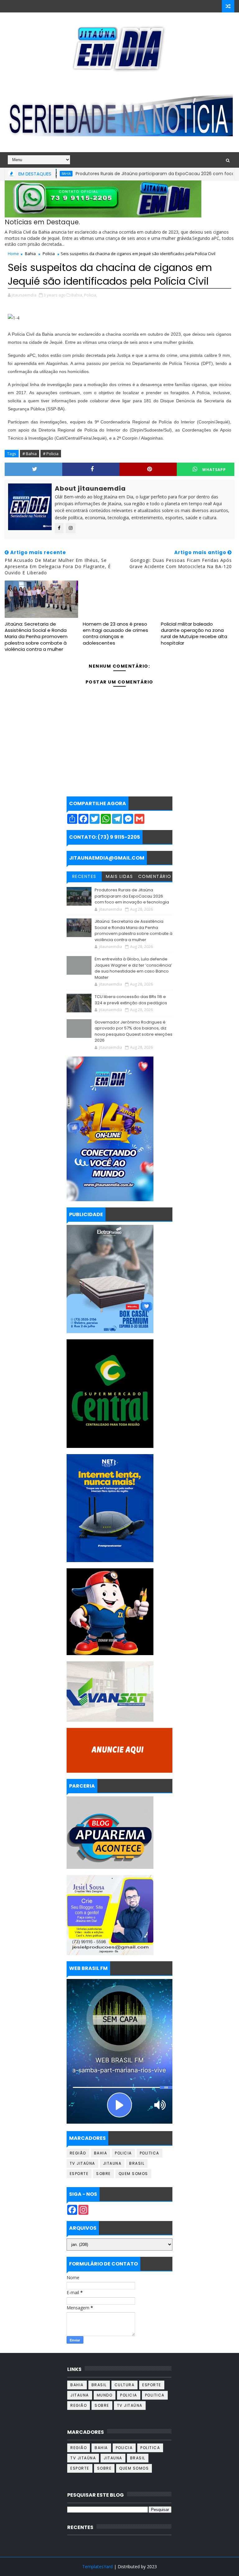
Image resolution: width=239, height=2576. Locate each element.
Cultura (125, 2385)
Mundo (105, 2395)
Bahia (30, 254)
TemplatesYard (97, 2567)
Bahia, (77, 295)
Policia (49, 254)
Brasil (137, 2163)
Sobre (103, 2174)
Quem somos (133, 2174)
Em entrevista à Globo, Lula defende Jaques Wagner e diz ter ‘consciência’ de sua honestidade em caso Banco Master (133, 968)
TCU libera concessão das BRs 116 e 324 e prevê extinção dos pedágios (131, 1000)
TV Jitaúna (82, 2163)
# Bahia (30, 454)
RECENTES (84, 876)
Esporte (79, 2174)
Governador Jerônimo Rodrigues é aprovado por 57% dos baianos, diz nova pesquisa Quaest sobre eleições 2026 (134, 1031)
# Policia (51, 454)
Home (13, 254)
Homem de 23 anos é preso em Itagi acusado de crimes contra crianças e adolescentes (115, 633)
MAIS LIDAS (119, 876)
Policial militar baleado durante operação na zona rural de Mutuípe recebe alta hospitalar (194, 633)
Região (78, 2153)
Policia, (91, 295)
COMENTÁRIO (155, 876)
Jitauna (112, 2163)
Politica (150, 2153)
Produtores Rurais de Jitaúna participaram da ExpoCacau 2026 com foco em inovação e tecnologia (132, 896)
